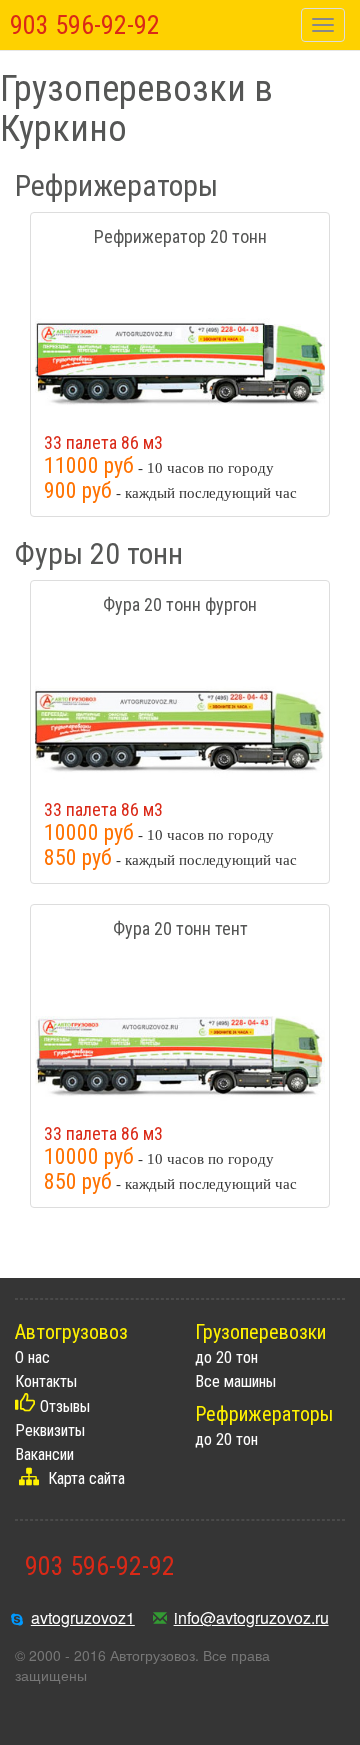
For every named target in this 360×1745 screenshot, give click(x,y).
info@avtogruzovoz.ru (251, 1617)
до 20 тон (226, 1357)
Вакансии (44, 1454)
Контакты (46, 1381)
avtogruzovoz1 (83, 1617)
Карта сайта (86, 1478)
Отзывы (65, 1406)
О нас (32, 1357)
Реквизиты (50, 1430)
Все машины (235, 1381)
